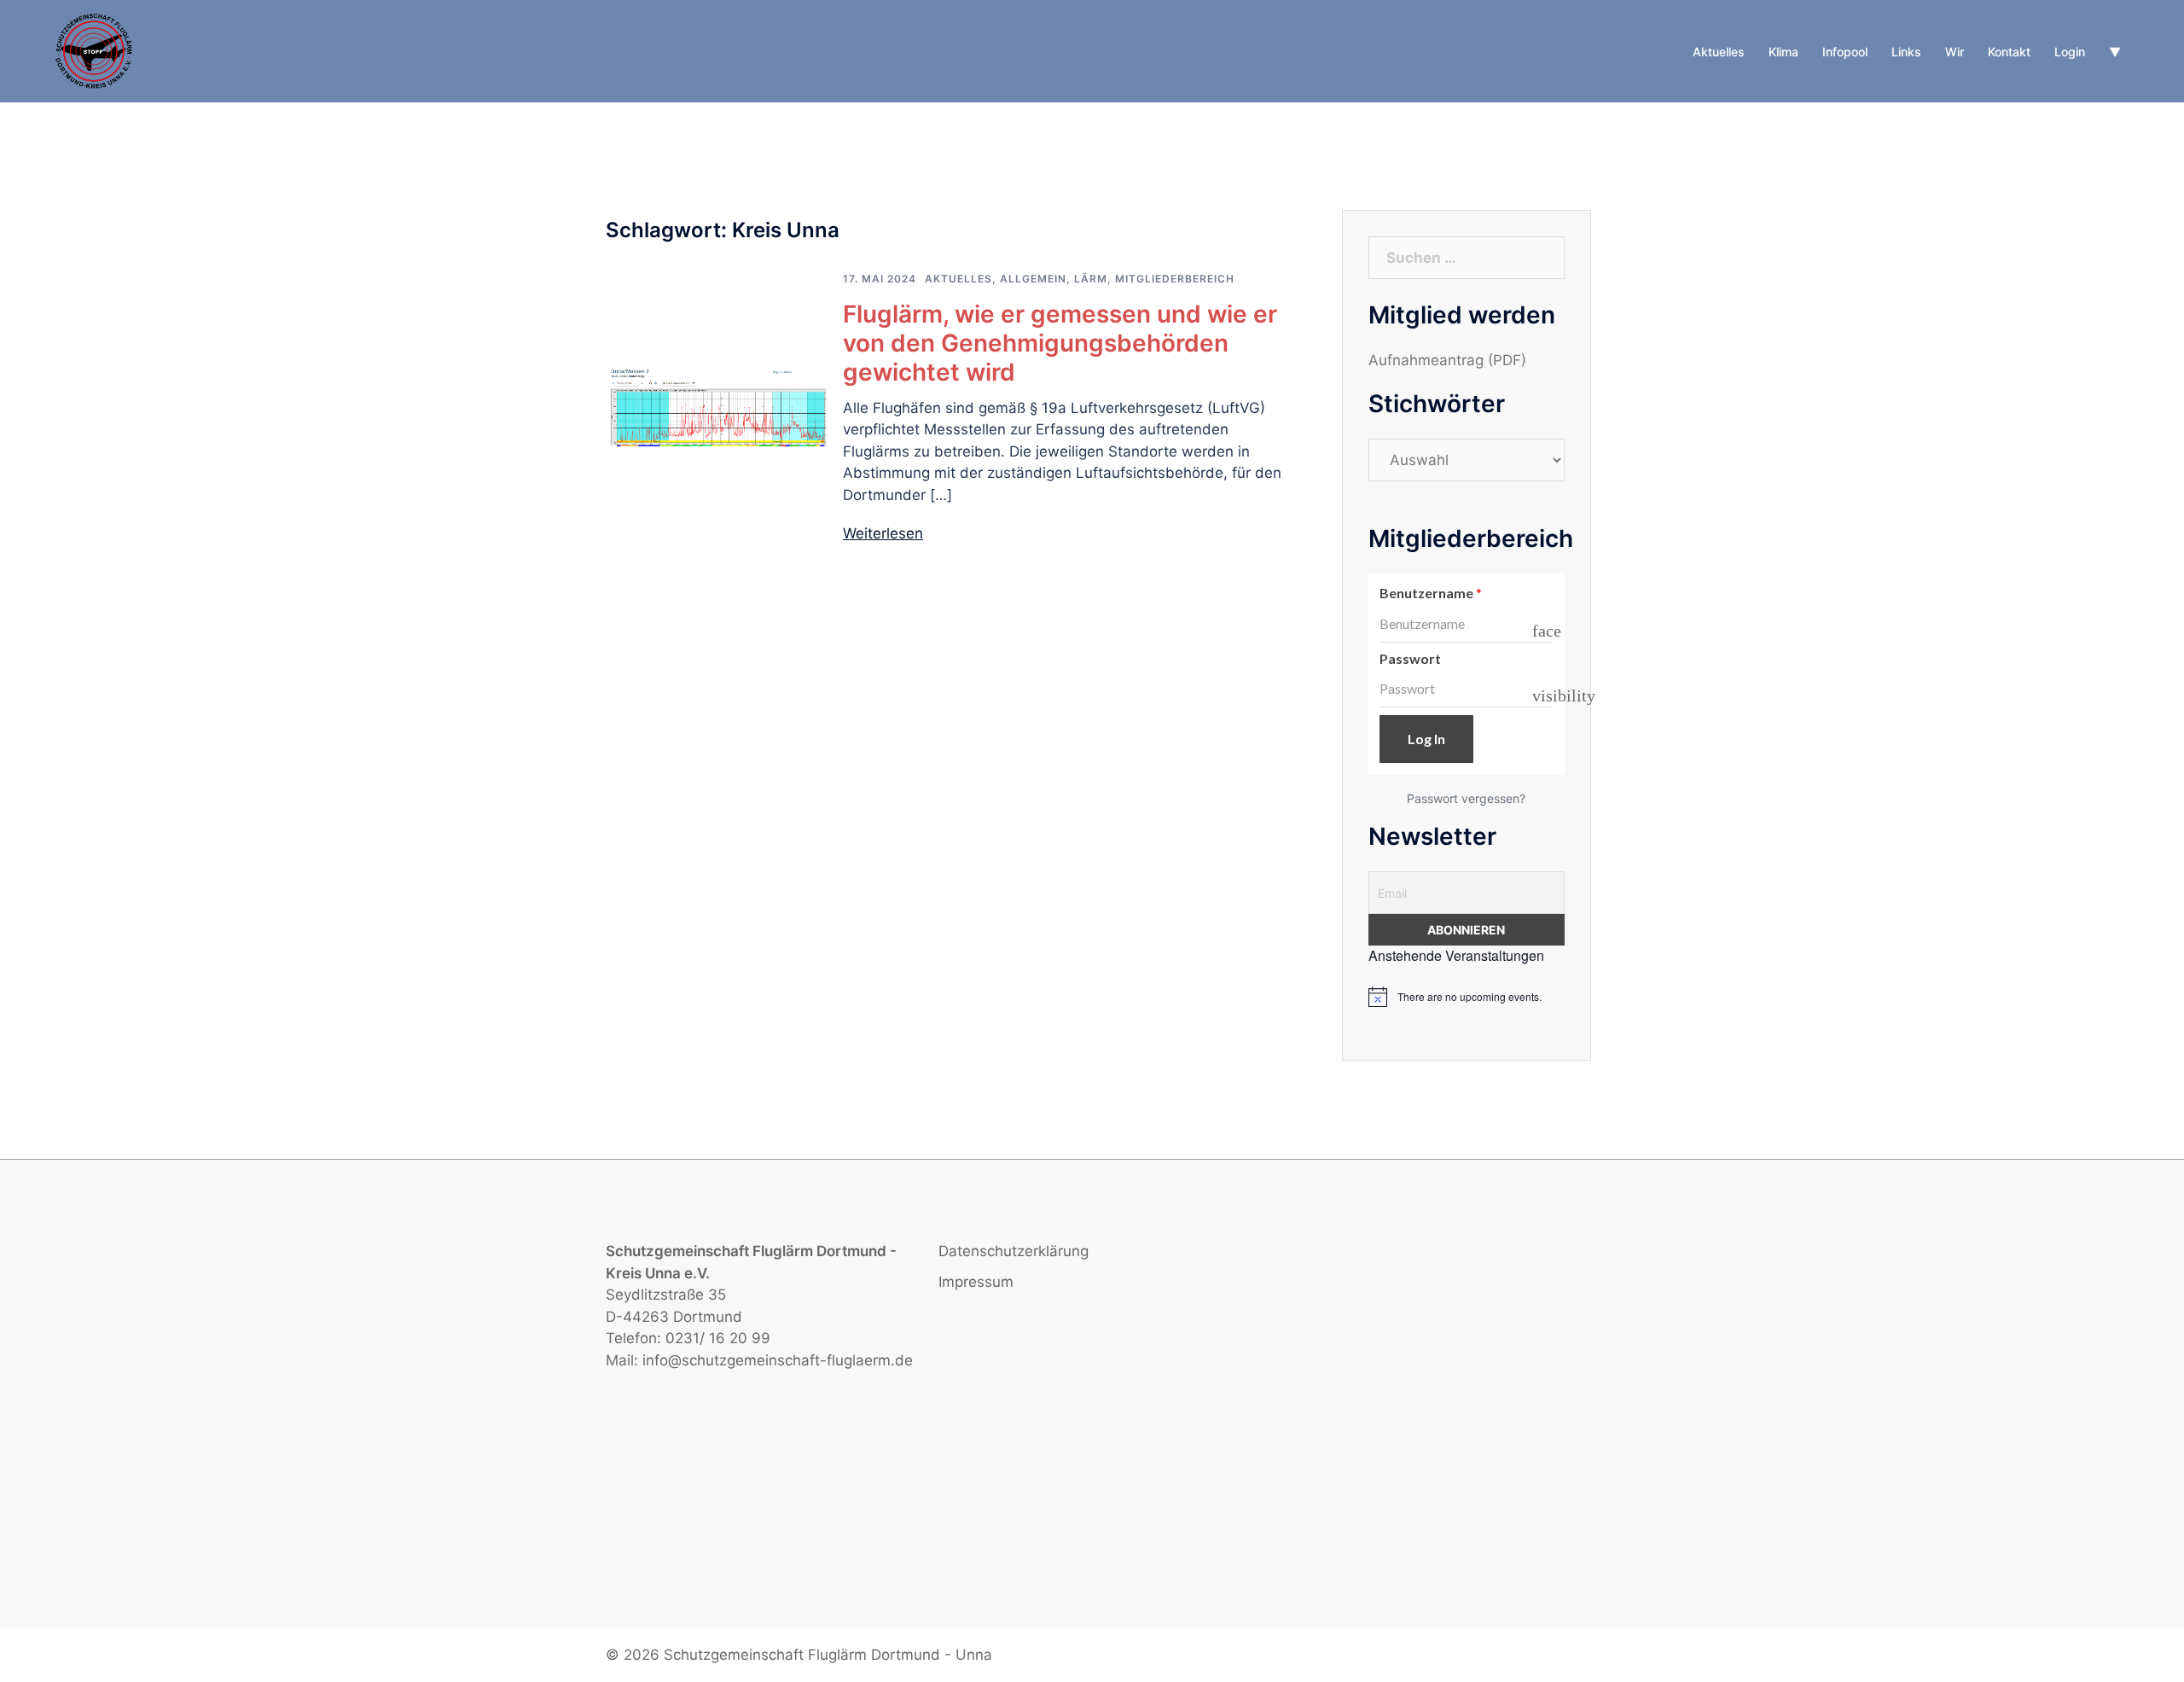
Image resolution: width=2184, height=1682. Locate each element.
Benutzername (1431, 593)
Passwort (1410, 658)
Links (1906, 52)
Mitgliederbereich (1175, 279)
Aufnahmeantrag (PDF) (1447, 360)
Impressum (976, 1282)
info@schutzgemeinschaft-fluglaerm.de (778, 1360)
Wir (1955, 52)
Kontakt (2009, 52)
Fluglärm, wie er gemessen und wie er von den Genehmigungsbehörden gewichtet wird (1060, 343)
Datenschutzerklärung (1014, 1251)
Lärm (1091, 279)
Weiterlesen (883, 533)
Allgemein (1033, 279)
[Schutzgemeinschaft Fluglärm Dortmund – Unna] (95, 50)
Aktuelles (1719, 52)
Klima (1783, 52)
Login (2070, 52)
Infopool (1845, 52)
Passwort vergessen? (1466, 798)
